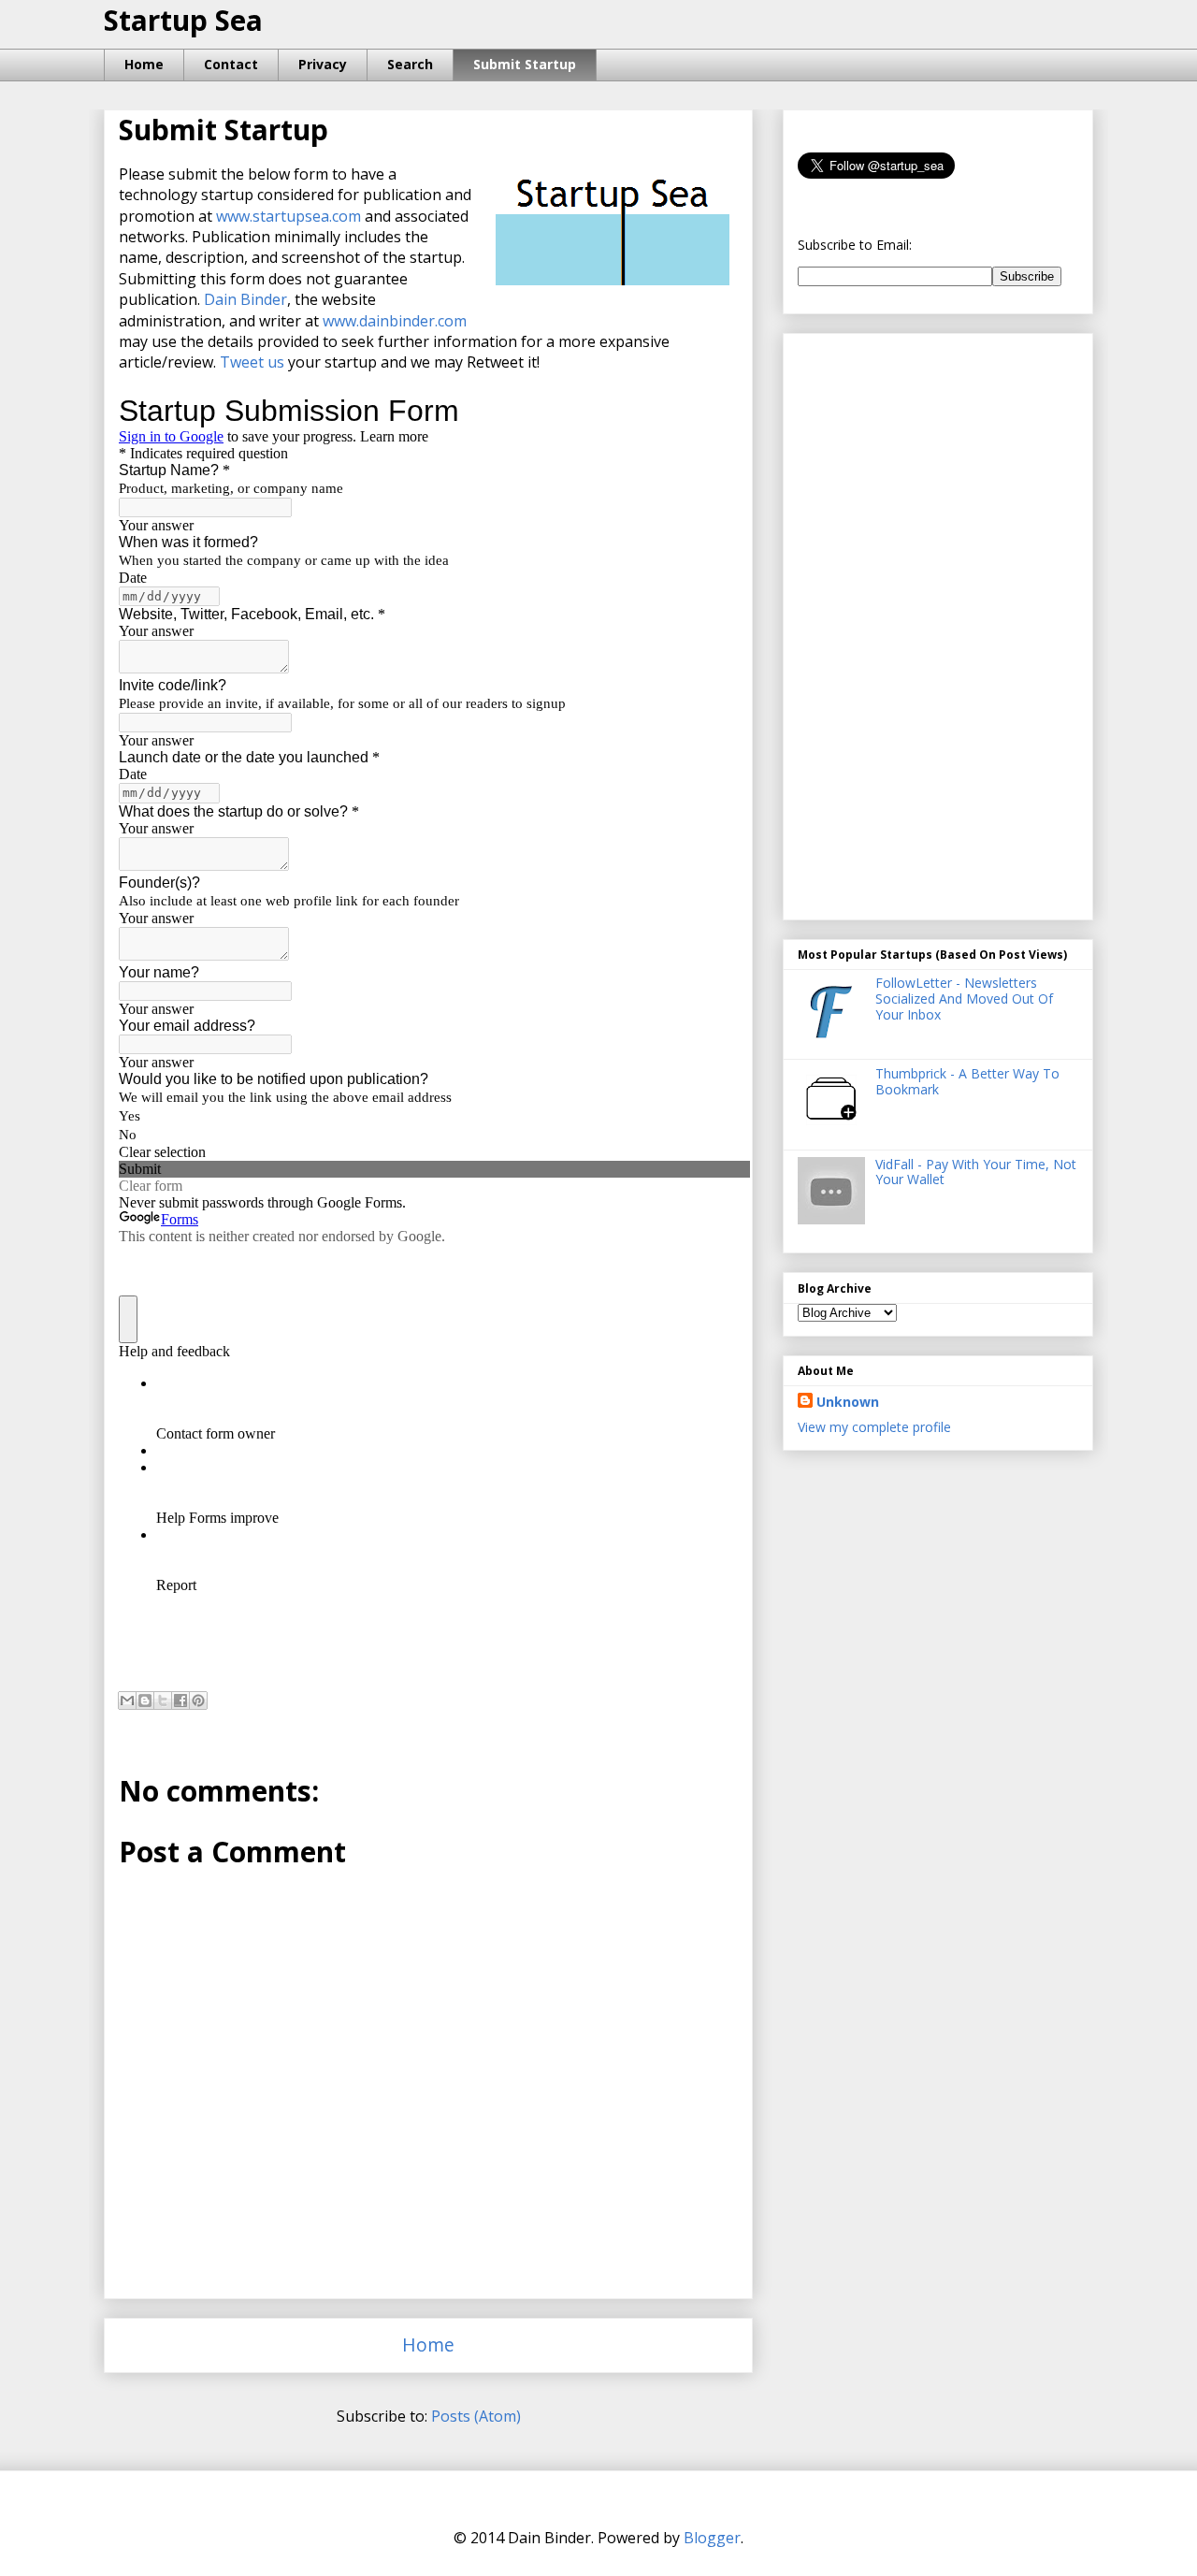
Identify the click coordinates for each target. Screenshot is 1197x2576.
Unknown (848, 1402)
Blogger (712, 2538)
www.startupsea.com (288, 216)
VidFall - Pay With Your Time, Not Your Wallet (976, 1172)
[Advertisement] (938, 621)
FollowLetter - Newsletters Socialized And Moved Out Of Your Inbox (964, 999)
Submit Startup (525, 64)
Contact (231, 64)
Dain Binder (245, 299)
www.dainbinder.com (395, 321)
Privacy (323, 64)
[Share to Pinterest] (198, 1700)
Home (144, 64)
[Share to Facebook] (180, 1700)
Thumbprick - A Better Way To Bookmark (967, 1081)
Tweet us (252, 362)
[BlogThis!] (145, 1700)
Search (410, 64)
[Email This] (127, 1700)
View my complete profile (874, 1427)
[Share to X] (163, 1700)
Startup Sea (183, 20)
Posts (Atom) (476, 2416)
